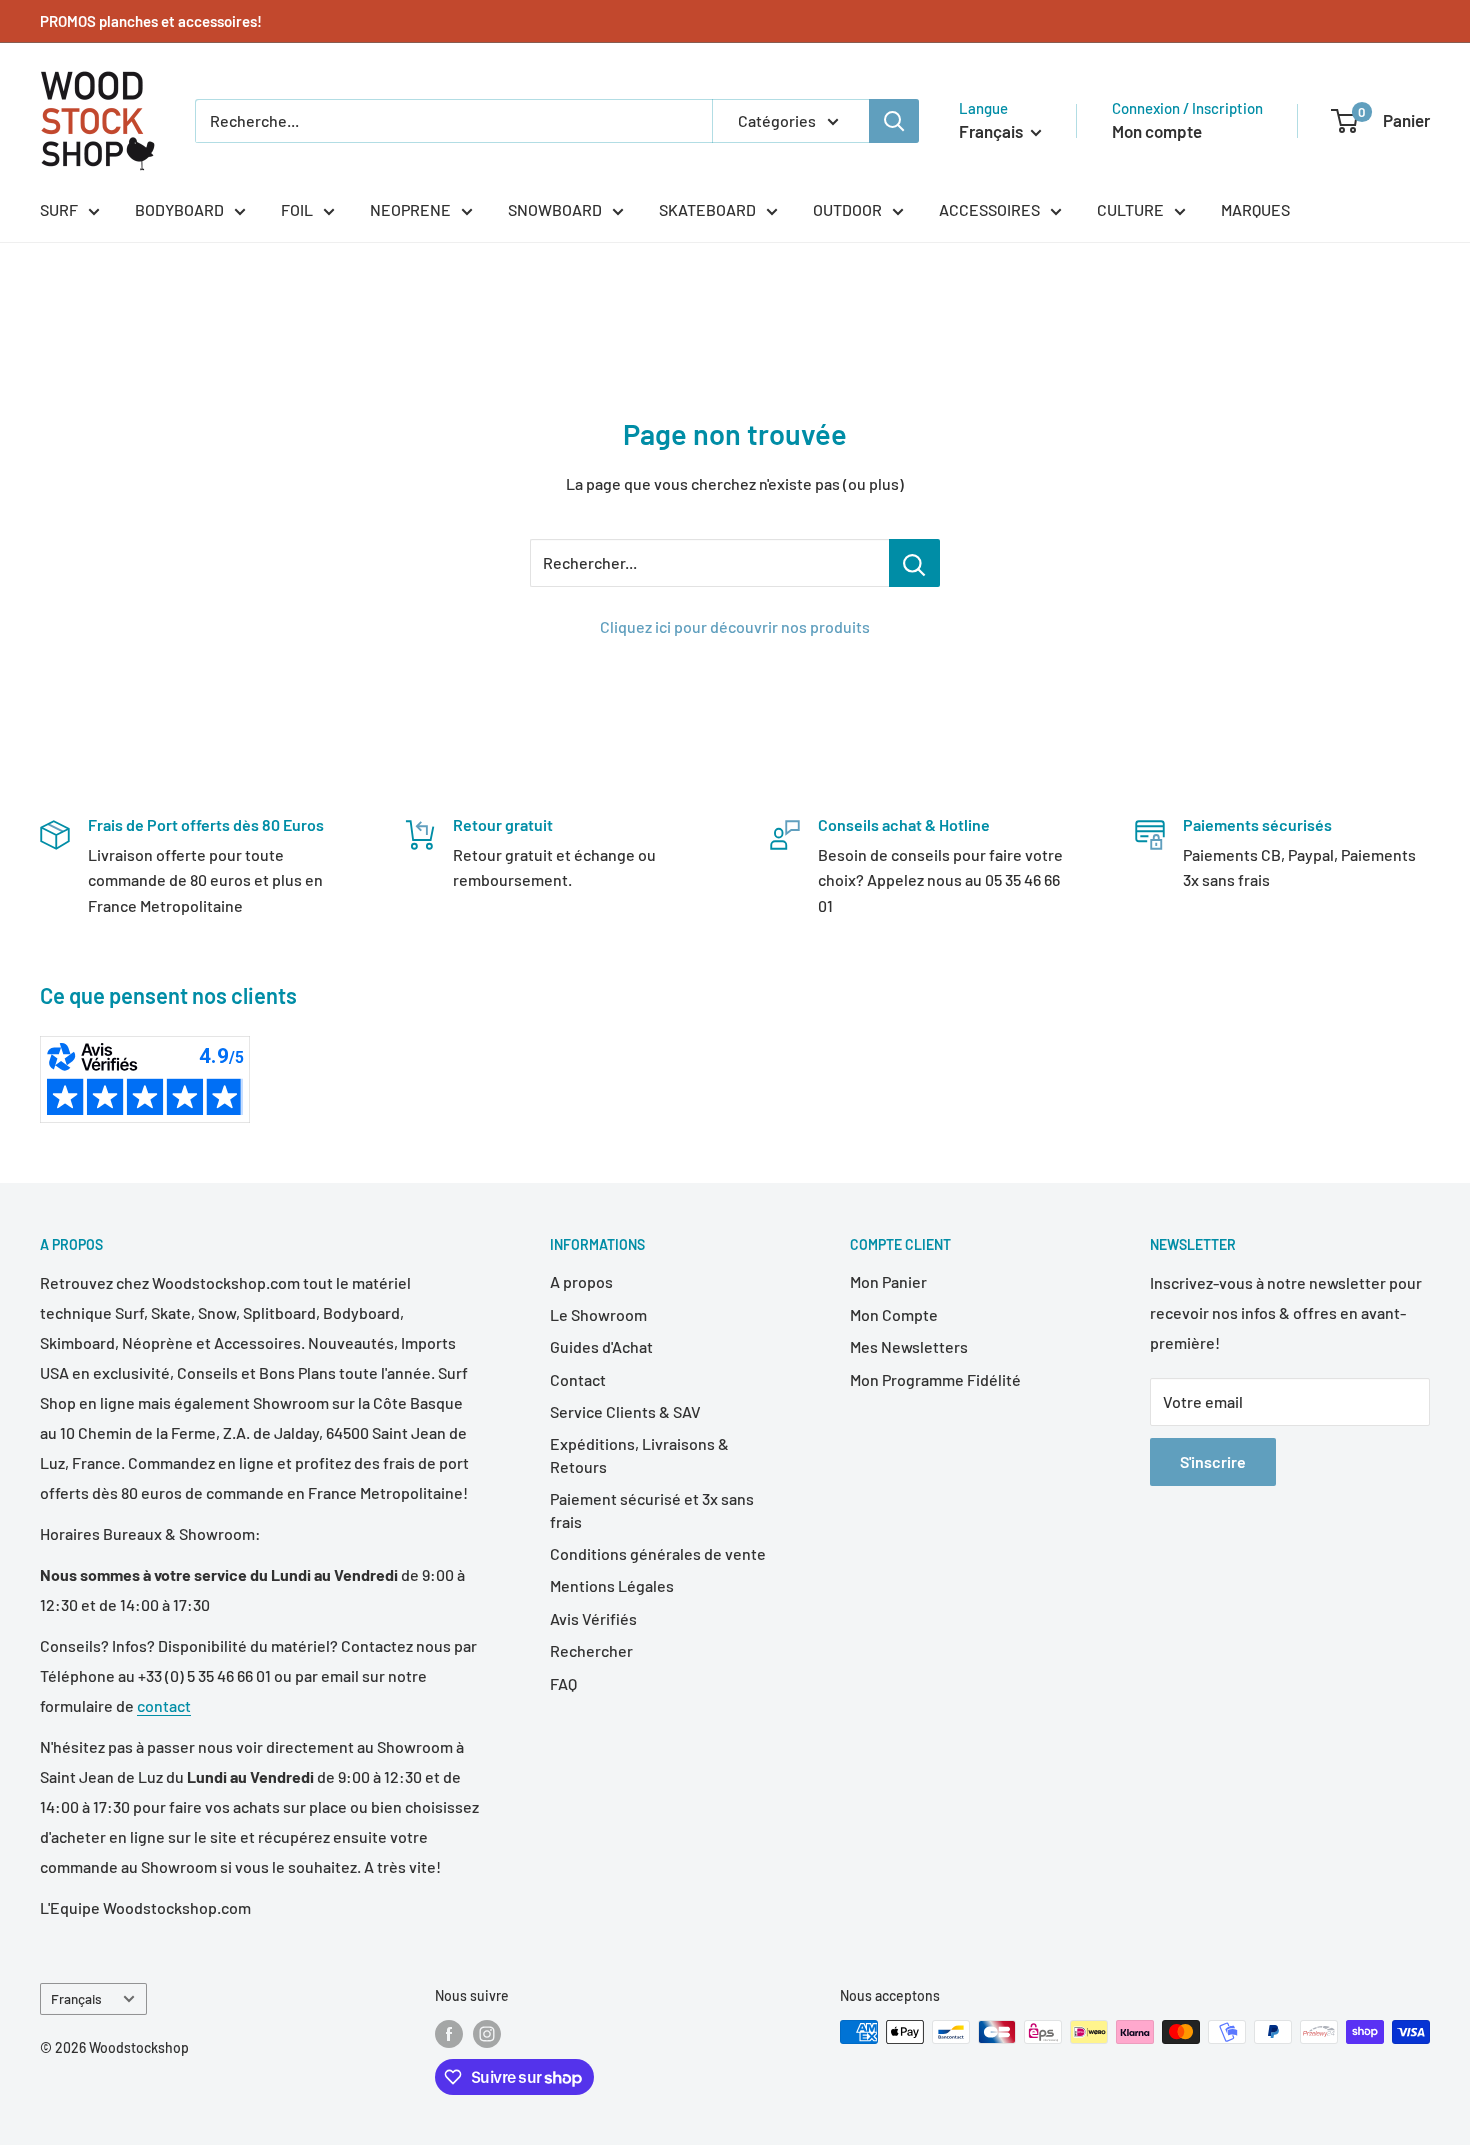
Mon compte (1157, 131)
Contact (578, 1379)
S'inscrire (1213, 1461)
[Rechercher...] (914, 563)
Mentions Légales (612, 1585)
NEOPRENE (410, 209)
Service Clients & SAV (625, 1411)
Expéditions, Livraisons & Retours (639, 1454)
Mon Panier (888, 1281)
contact (164, 1705)
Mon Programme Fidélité (935, 1379)
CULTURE (1130, 209)
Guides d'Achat (601, 1346)
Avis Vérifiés (593, 1618)
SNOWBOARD (555, 209)
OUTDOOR (847, 209)
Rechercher (591, 1650)
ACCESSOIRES (989, 209)
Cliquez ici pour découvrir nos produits (735, 626)
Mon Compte (894, 1314)
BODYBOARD (179, 209)
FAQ (563, 1683)
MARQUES (1255, 209)
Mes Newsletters (909, 1346)
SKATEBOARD (707, 209)
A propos (581, 1281)
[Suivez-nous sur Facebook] (449, 2034)
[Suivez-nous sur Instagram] (487, 2034)
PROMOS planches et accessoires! (151, 21)
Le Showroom (598, 1314)
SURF (59, 209)
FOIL (297, 209)
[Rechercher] (894, 121)
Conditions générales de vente (658, 1553)
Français (76, 1998)
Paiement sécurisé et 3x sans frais (652, 1509)
